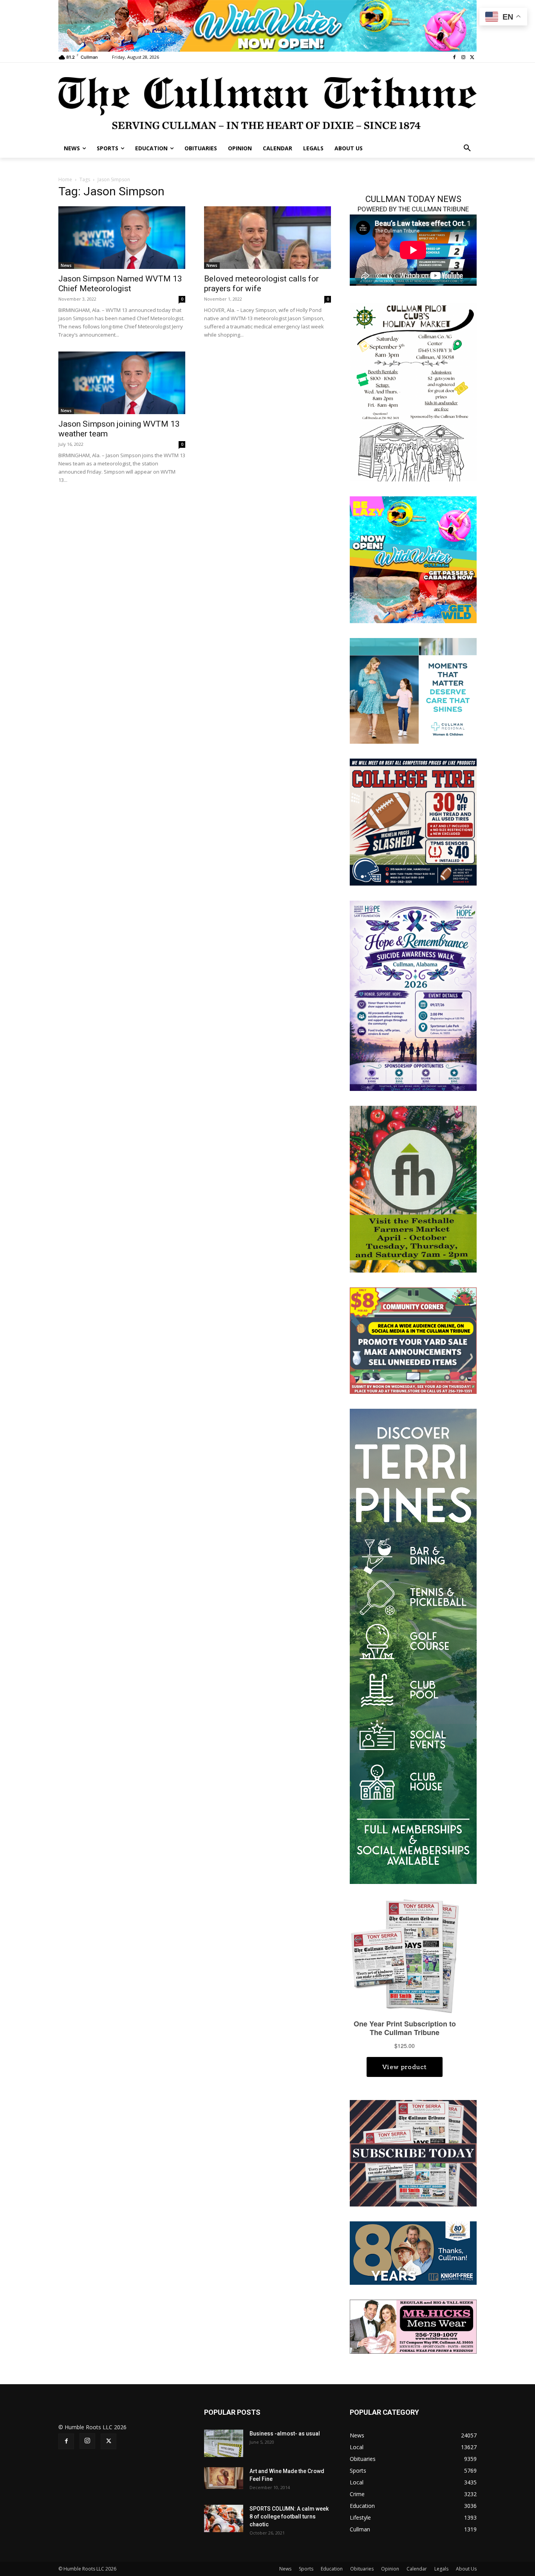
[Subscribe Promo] (413, 2153)
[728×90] (267, 26)
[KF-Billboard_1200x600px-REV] (413, 2252)
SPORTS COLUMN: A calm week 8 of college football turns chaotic (289, 2517)
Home (65, 179)
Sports (306, 2569)
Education (332, 2569)
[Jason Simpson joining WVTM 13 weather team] (122, 383)
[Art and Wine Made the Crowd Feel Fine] (224, 2478)
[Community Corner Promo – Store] (413, 1340)
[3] (413, 690)
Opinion (390, 2569)
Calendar (417, 2569)
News (66, 265)
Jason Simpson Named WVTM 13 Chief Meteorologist (120, 284)
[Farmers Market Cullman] (413, 1189)
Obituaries (362, 2569)
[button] (467, 148)
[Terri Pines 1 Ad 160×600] (413, 1646)
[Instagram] (463, 57)
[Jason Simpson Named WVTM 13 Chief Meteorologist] (122, 238)
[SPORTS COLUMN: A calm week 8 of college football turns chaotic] (224, 2518)
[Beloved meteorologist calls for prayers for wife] (267, 238)
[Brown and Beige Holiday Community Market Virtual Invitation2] (413, 391)
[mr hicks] (413, 2326)
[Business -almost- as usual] (224, 2443)
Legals (441, 2569)
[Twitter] (472, 57)
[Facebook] (455, 57)
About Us (466, 2569)
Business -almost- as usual (285, 2434)
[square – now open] (413, 559)
